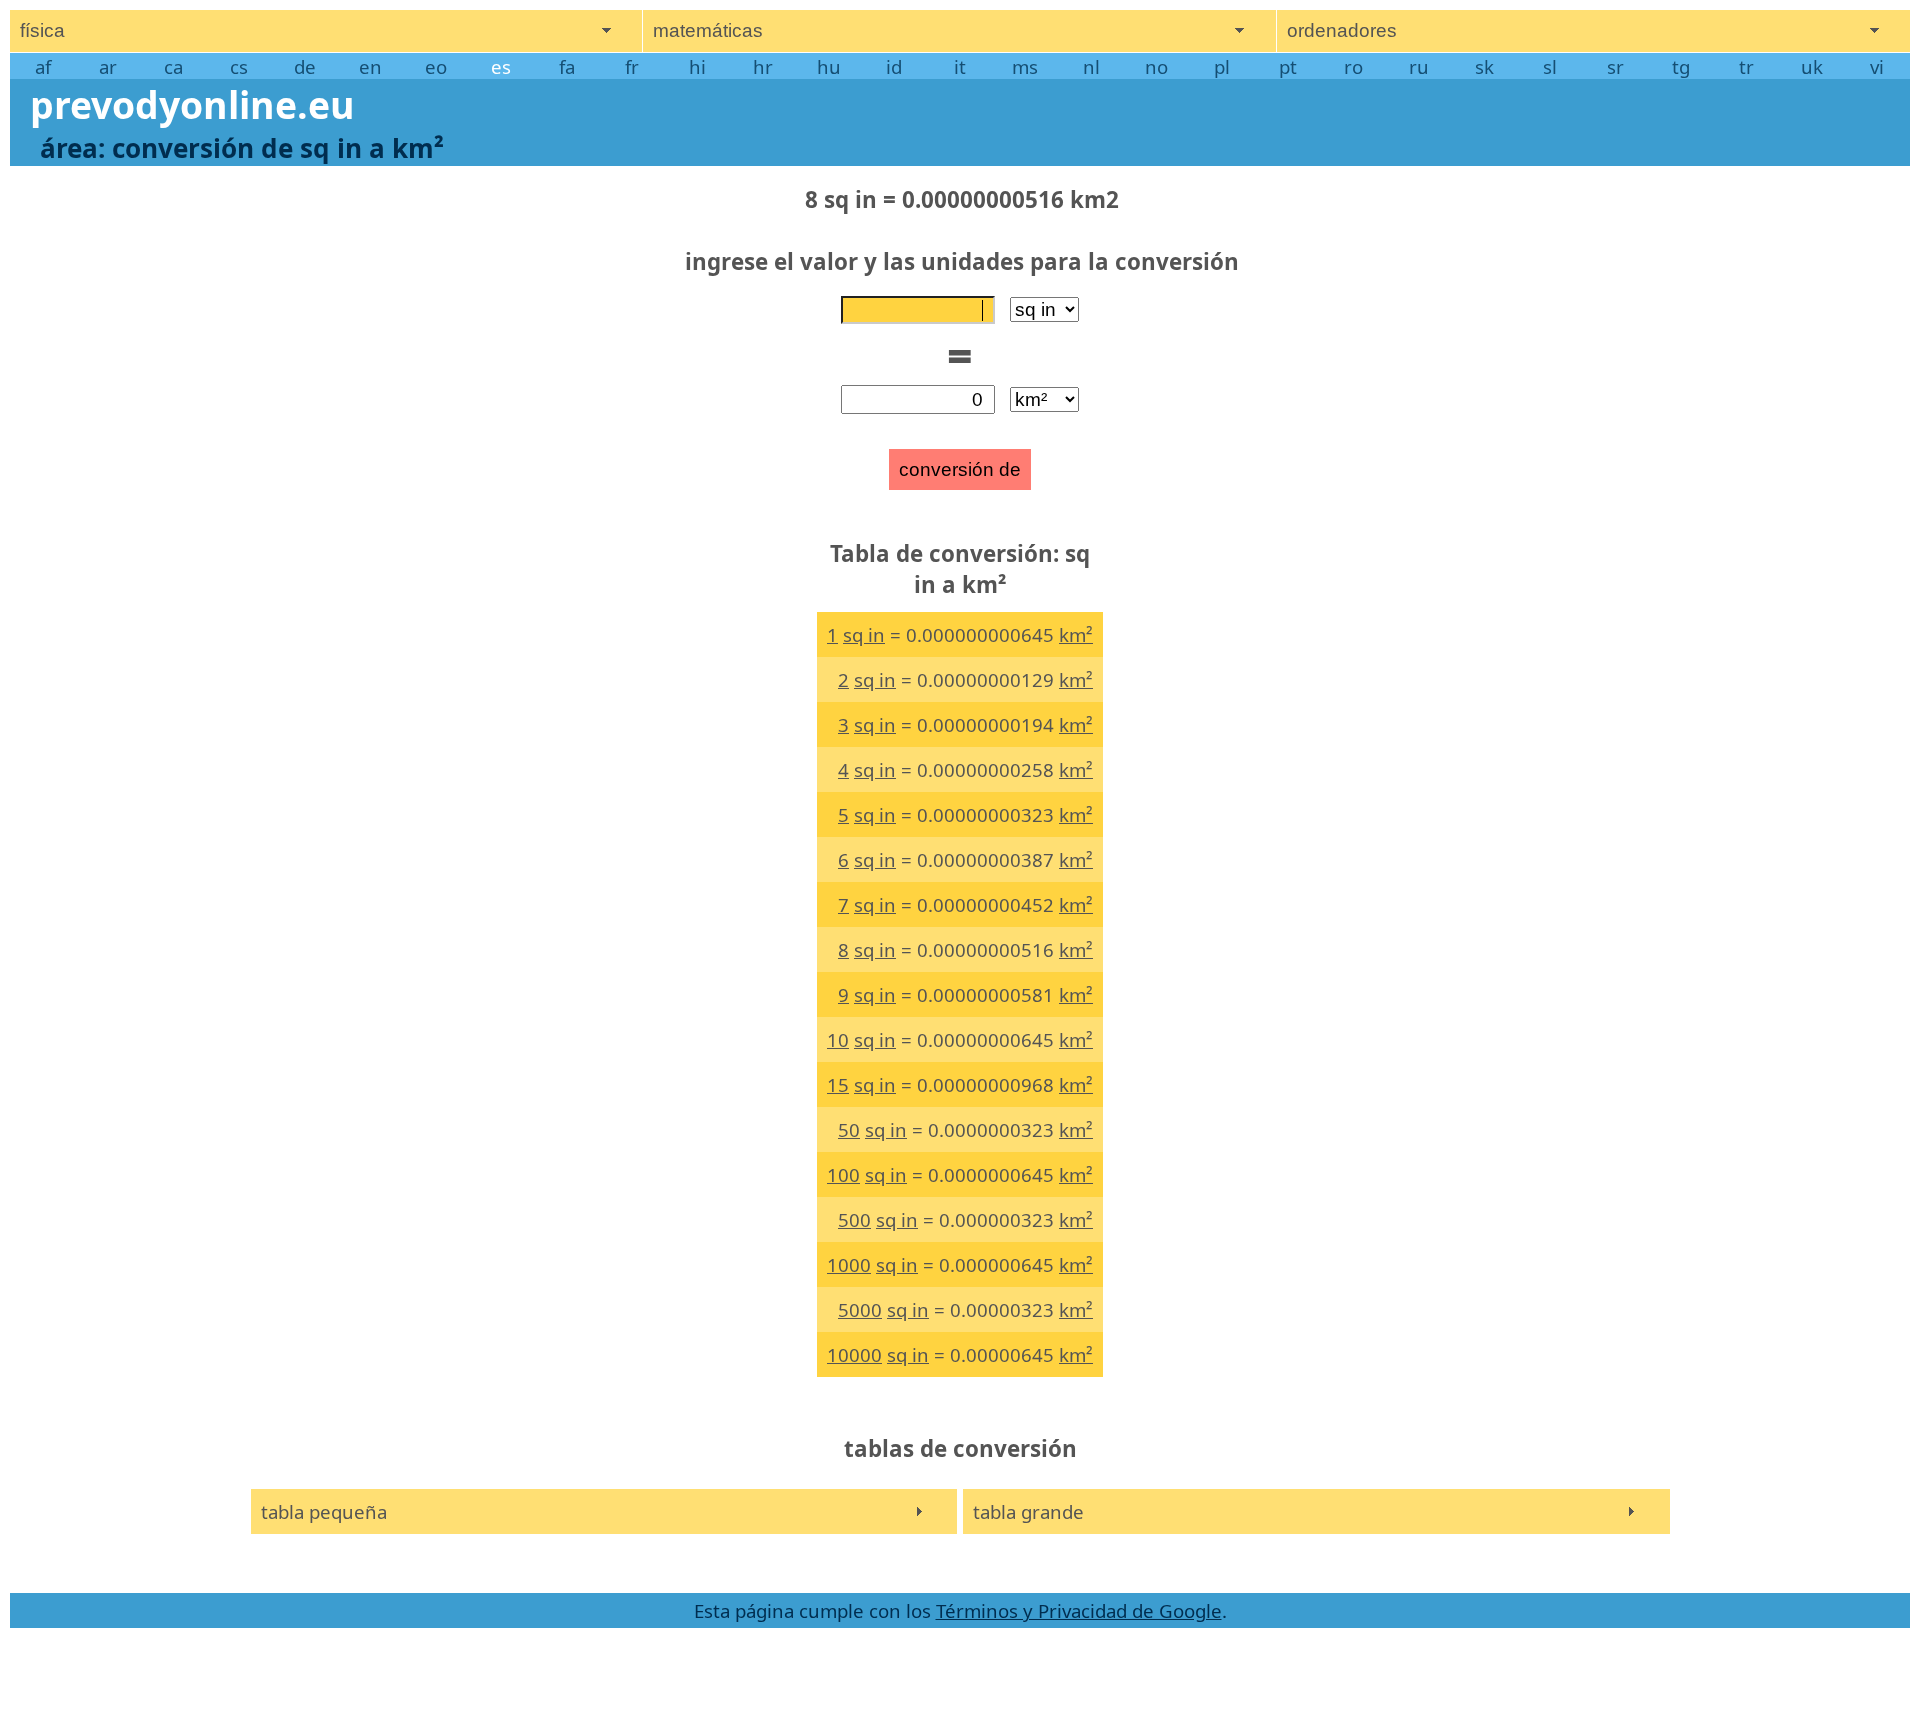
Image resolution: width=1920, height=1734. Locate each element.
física (42, 30)
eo (436, 66)
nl (1091, 66)
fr (632, 66)
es (501, 66)
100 (843, 1174)
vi (1877, 66)
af (43, 66)
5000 (860, 1309)
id (894, 66)
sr (1615, 66)
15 (838, 1084)
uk (1812, 66)
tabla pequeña (324, 1511)
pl (1222, 66)
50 (849, 1129)
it (960, 66)
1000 (849, 1264)
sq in (864, 634)
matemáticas (708, 30)
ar (108, 66)
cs (239, 66)
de (305, 66)
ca (173, 66)
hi (697, 66)
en (370, 66)
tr (1746, 66)
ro (1353, 66)
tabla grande (1028, 1511)
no (1156, 66)
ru (1419, 66)
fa (567, 66)
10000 (854, 1354)
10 (838, 1039)
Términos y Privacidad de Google (1079, 1610)
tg (1681, 66)
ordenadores (1342, 30)
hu (829, 66)
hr (763, 66)
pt (1288, 66)
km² (1076, 634)
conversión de (960, 469)
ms (1025, 66)
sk (1484, 66)
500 (854, 1219)
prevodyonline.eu (192, 104)
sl (1550, 66)
